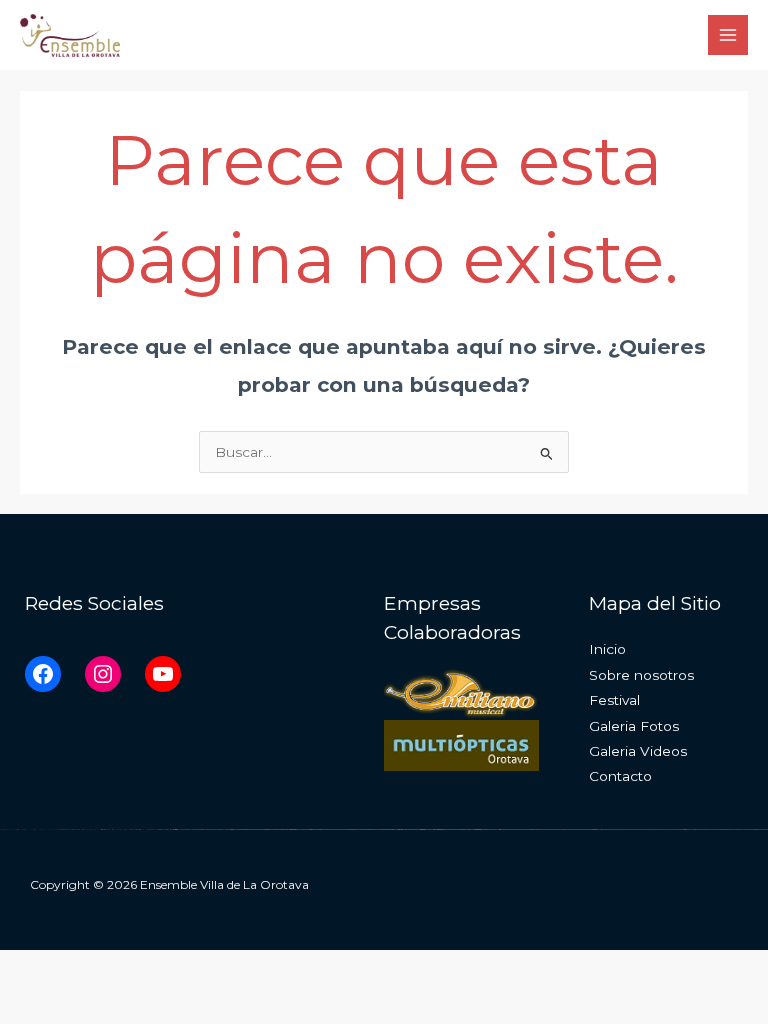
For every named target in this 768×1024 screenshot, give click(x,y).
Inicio (607, 649)
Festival (614, 700)
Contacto (620, 776)
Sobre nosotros (641, 675)
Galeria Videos (638, 751)
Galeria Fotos (634, 726)
